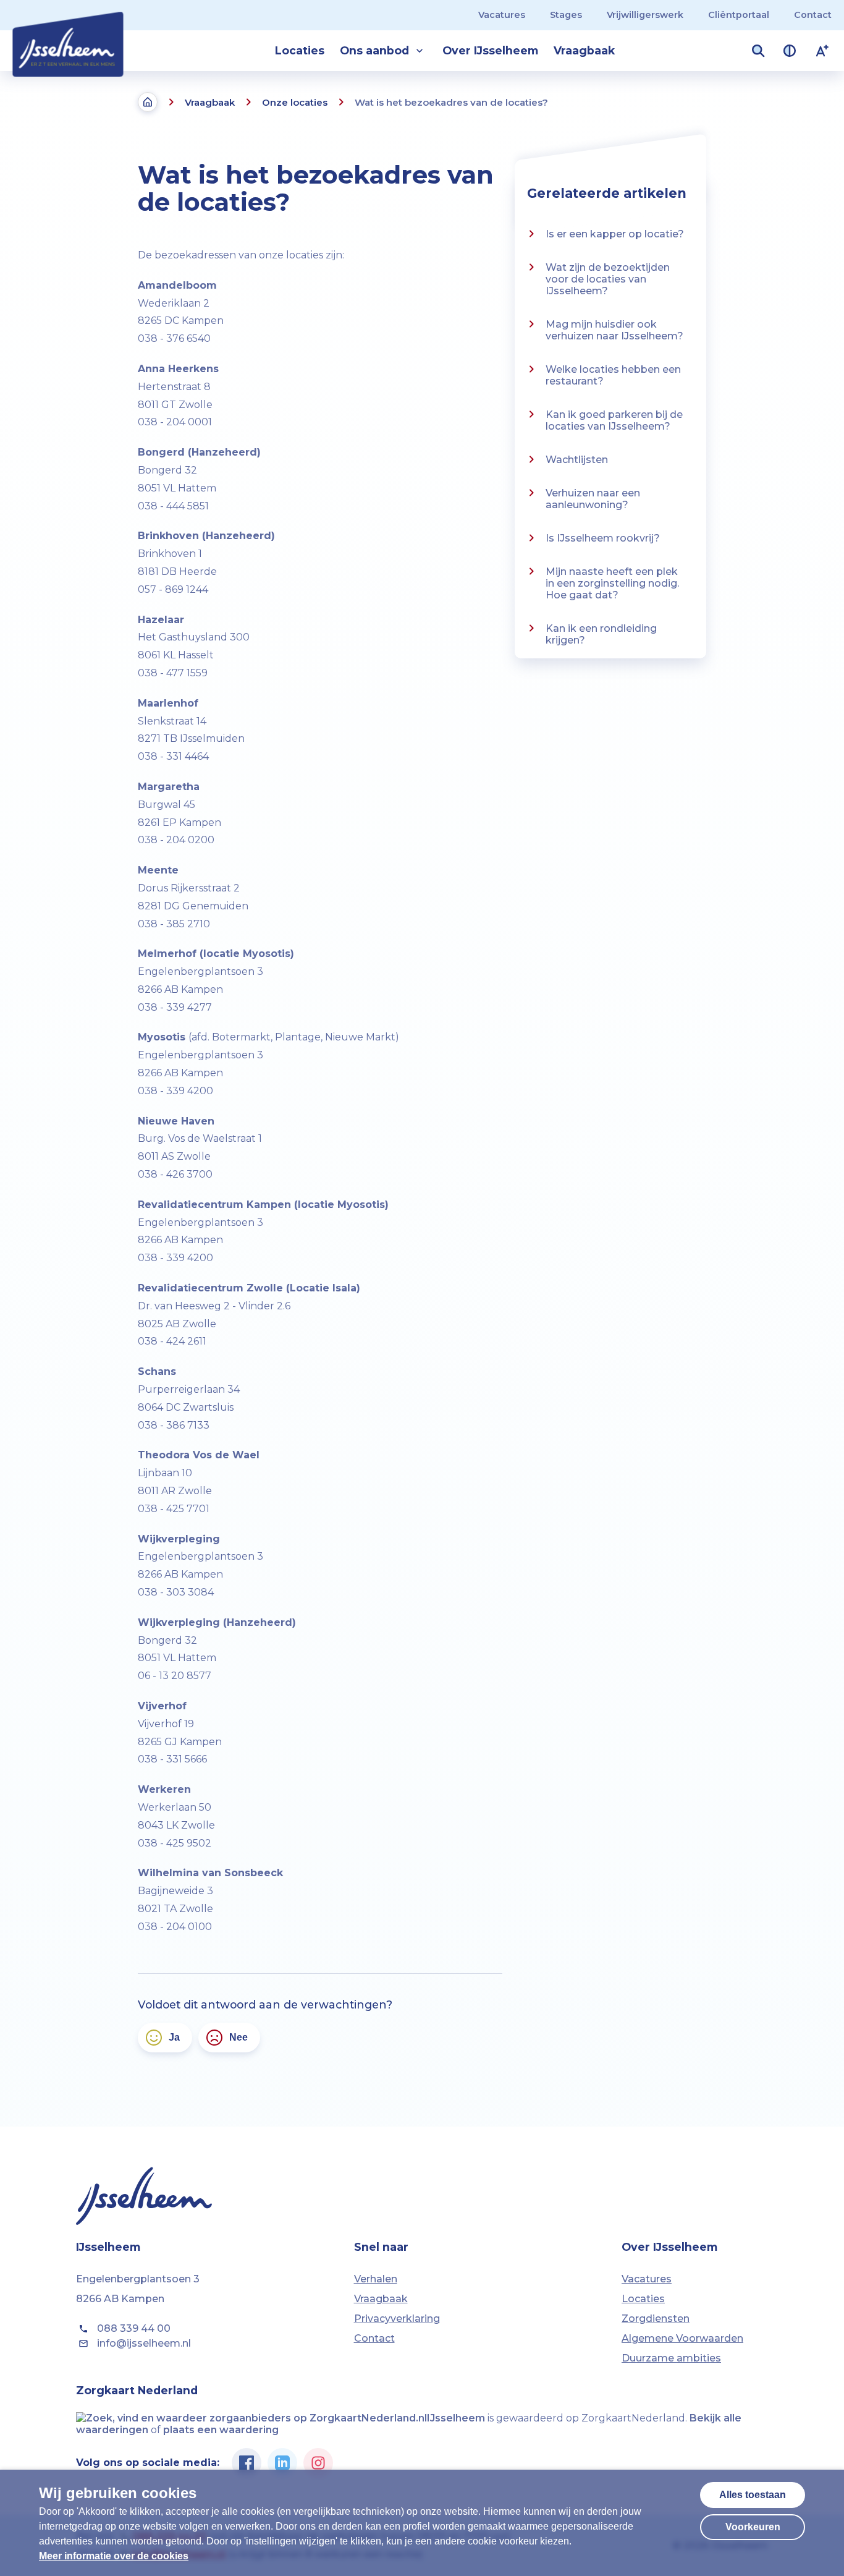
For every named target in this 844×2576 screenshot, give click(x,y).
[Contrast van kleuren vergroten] (790, 51)
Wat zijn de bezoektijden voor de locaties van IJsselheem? (608, 279)
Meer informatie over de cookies (114, 2556)
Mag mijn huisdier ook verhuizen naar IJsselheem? (614, 330)
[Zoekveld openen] (758, 51)
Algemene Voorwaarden (682, 2338)
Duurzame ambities (671, 2358)
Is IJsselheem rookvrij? (603, 538)
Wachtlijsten (577, 460)
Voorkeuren (753, 2527)
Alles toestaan (753, 2495)
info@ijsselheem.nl (144, 2343)
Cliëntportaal (739, 15)
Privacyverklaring (397, 2319)
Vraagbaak (584, 50)
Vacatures (502, 15)
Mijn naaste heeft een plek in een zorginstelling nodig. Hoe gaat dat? (612, 583)
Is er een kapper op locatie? (615, 234)
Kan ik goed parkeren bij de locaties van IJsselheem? (614, 420)
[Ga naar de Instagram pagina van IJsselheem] (318, 2463)
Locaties (300, 50)
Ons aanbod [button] (374, 50)
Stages (566, 15)
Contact (813, 15)
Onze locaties (295, 102)
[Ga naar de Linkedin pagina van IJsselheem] (282, 2463)
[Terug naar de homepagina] (148, 102)
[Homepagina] (68, 38)
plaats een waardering (221, 2430)
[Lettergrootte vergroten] (822, 51)
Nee (238, 2037)
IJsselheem (456, 2418)
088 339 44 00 (134, 2328)
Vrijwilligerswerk (645, 15)
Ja (174, 2037)
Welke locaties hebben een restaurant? (613, 375)
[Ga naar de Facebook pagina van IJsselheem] (247, 2463)
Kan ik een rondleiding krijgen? (601, 634)
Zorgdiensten (656, 2319)
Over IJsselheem (490, 50)
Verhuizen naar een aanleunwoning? (593, 499)
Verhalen (376, 2279)
